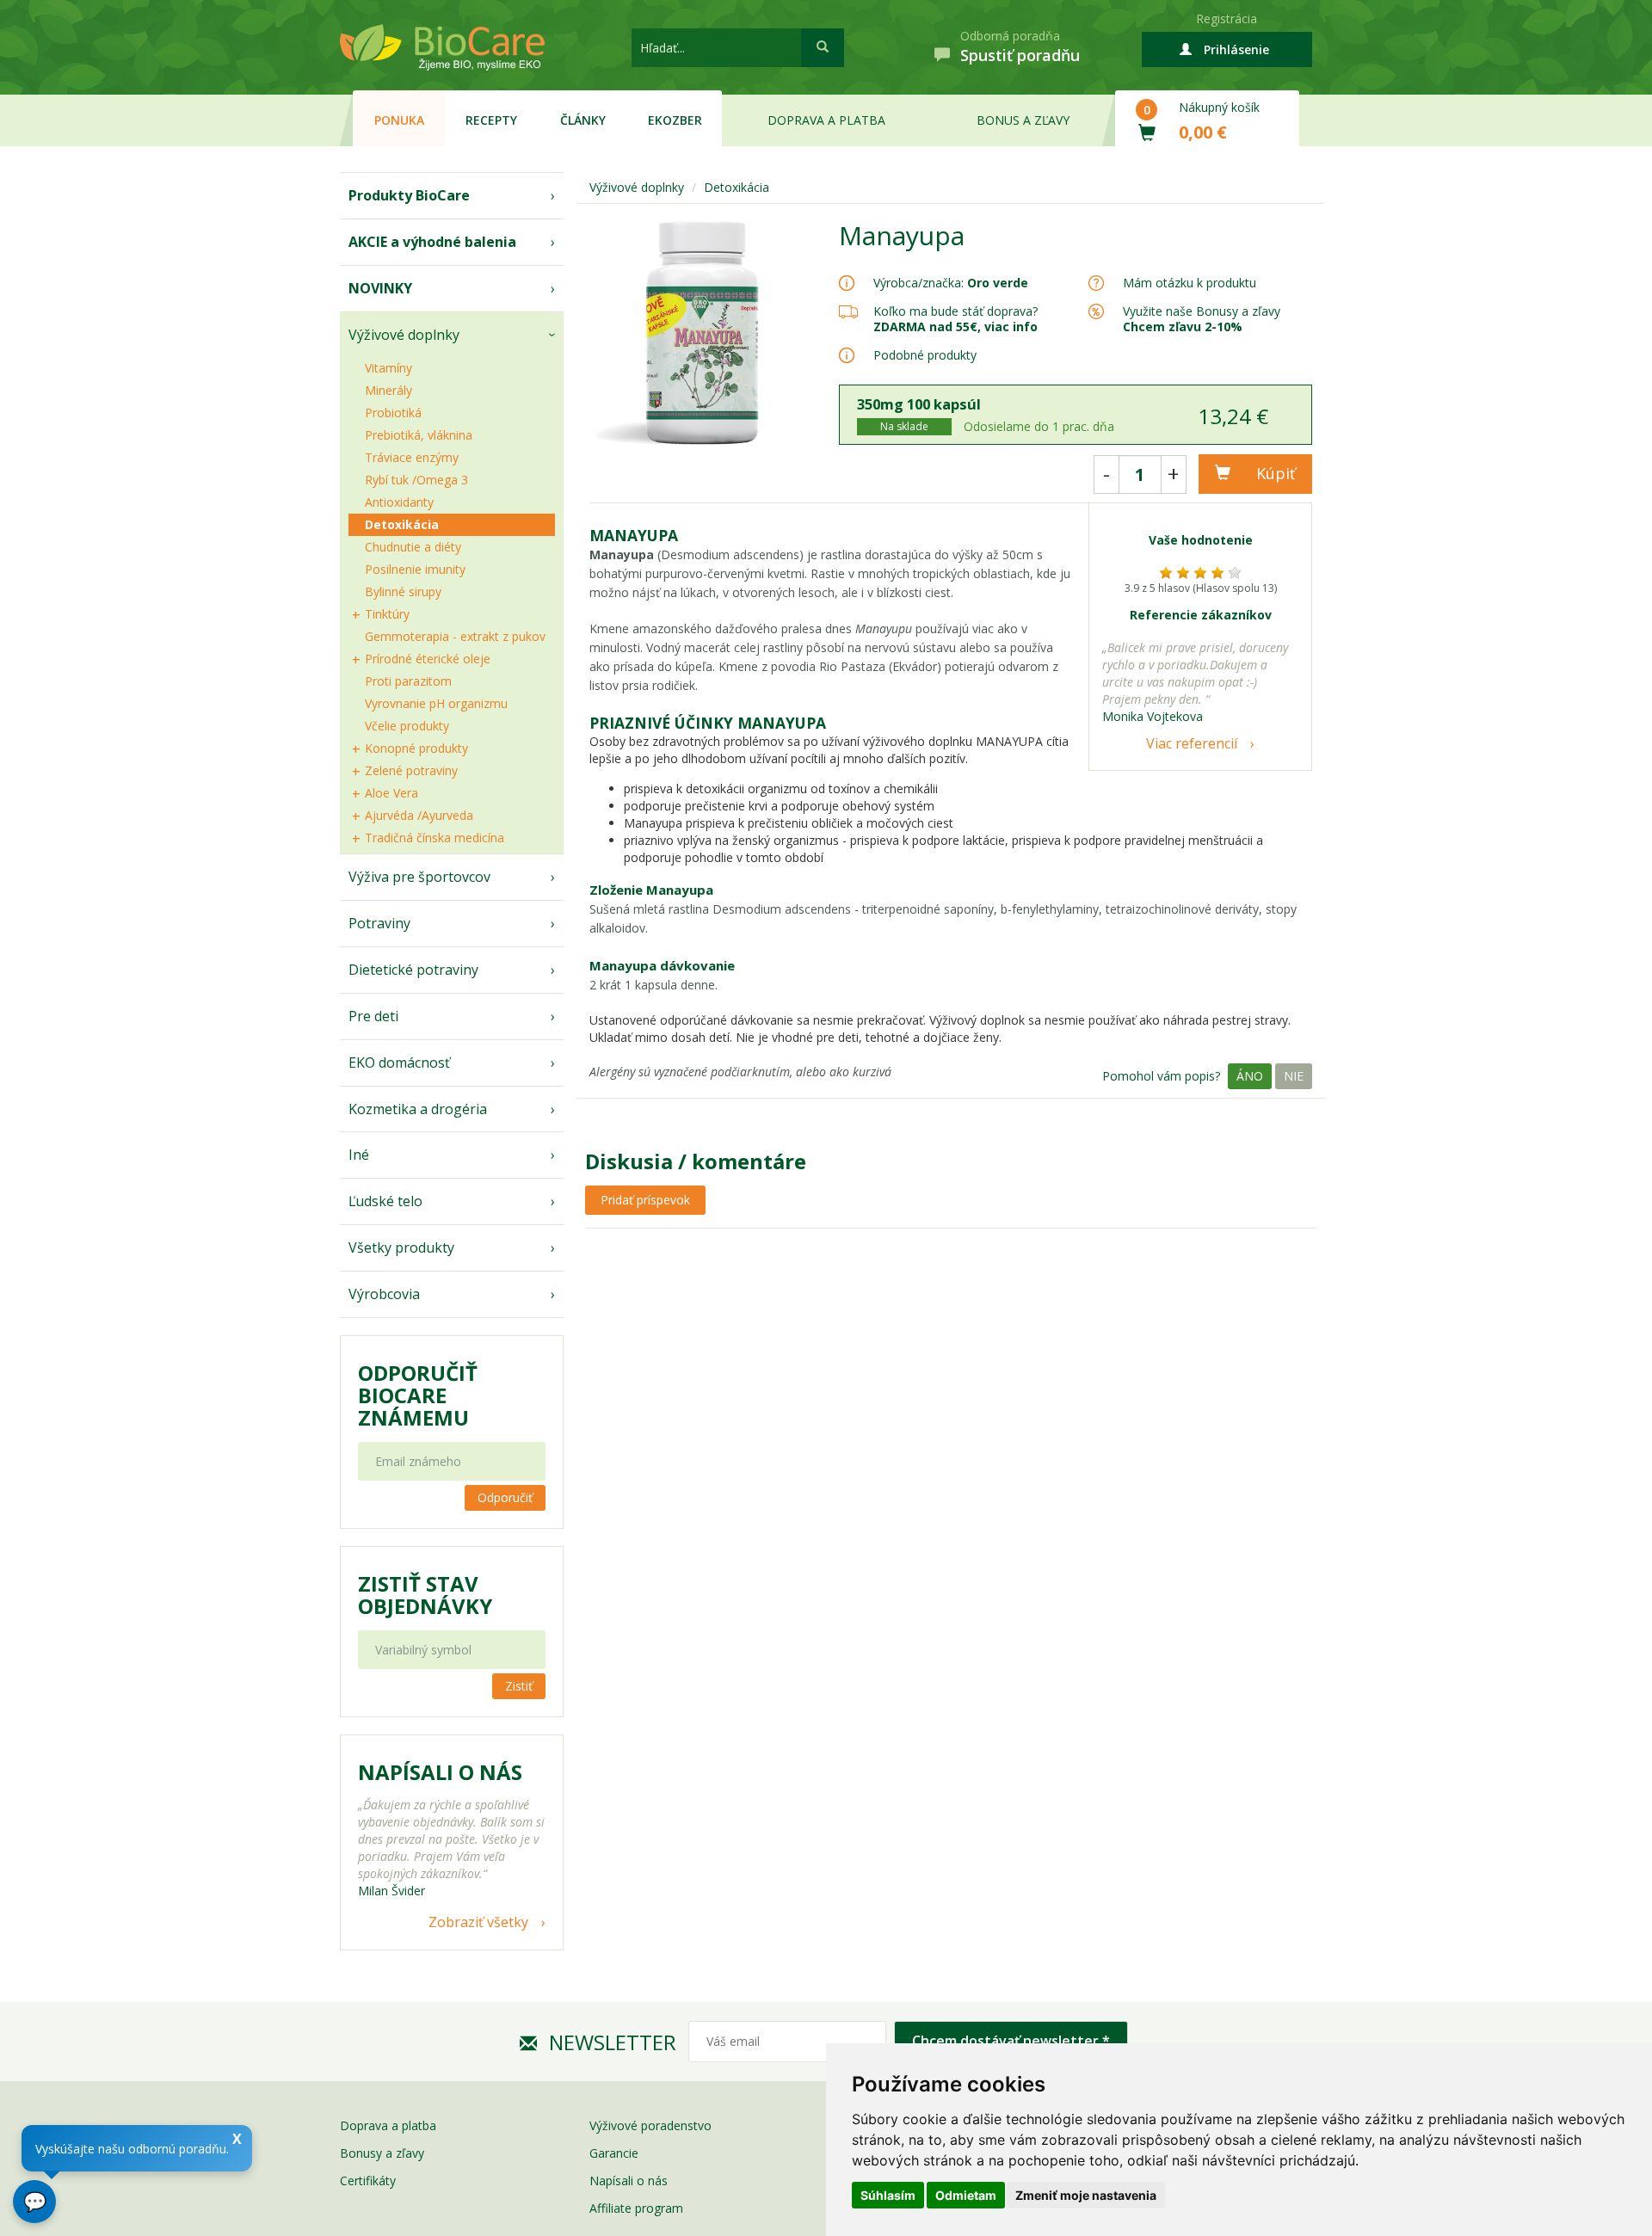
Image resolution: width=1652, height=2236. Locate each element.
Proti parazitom (408, 681)
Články (583, 120)
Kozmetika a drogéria (418, 1109)
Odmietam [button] (966, 2195)
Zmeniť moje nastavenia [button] (1086, 2195)
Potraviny (379, 923)
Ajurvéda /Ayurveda (419, 815)
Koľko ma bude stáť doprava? (955, 311)
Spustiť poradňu (1020, 55)
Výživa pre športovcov (419, 877)
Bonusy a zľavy (382, 2153)
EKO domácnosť (399, 1063)
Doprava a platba (826, 120)
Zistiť (519, 1686)
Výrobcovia (384, 1294)
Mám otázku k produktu (1190, 283)
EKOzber (675, 120)
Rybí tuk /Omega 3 (416, 480)
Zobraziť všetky (478, 1922)
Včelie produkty (407, 726)
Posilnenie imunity (415, 569)
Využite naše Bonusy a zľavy (1202, 319)
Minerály (388, 390)
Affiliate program (636, 2208)
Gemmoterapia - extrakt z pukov (455, 636)
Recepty (491, 120)
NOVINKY (380, 288)
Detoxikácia (402, 524)
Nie (1294, 1076)
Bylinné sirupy (403, 591)
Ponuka (399, 120)
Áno (1250, 1076)
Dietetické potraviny (413, 970)
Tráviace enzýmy (412, 457)
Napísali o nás (629, 2181)
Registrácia (1227, 18)
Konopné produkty (416, 748)
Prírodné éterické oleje (428, 659)
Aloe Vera (391, 793)
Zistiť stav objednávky (425, 1595)
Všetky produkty (401, 1247)
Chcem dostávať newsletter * (1011, 2041)
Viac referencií (1192, 743)
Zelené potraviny (411, 770)
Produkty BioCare (409, 195)
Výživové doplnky (404, 335)
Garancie (614, 2153)
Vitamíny (388, 368)
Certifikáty (368, 2181)
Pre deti (373, 1016)
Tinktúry (387, 614)
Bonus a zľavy (1023, 120)
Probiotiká (393, 413)
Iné (359, 1155)
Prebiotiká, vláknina (419, 435)
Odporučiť (505, 1497)
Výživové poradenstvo (650, 2125)
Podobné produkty (925, 355)
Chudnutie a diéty (413, 547)
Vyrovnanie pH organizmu (436, 703)
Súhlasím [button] (888, 2195)
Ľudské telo (385, 1201)
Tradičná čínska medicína (435, 838)
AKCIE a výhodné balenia (432, 242)
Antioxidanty (399, 502)
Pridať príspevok (645, 1200)
